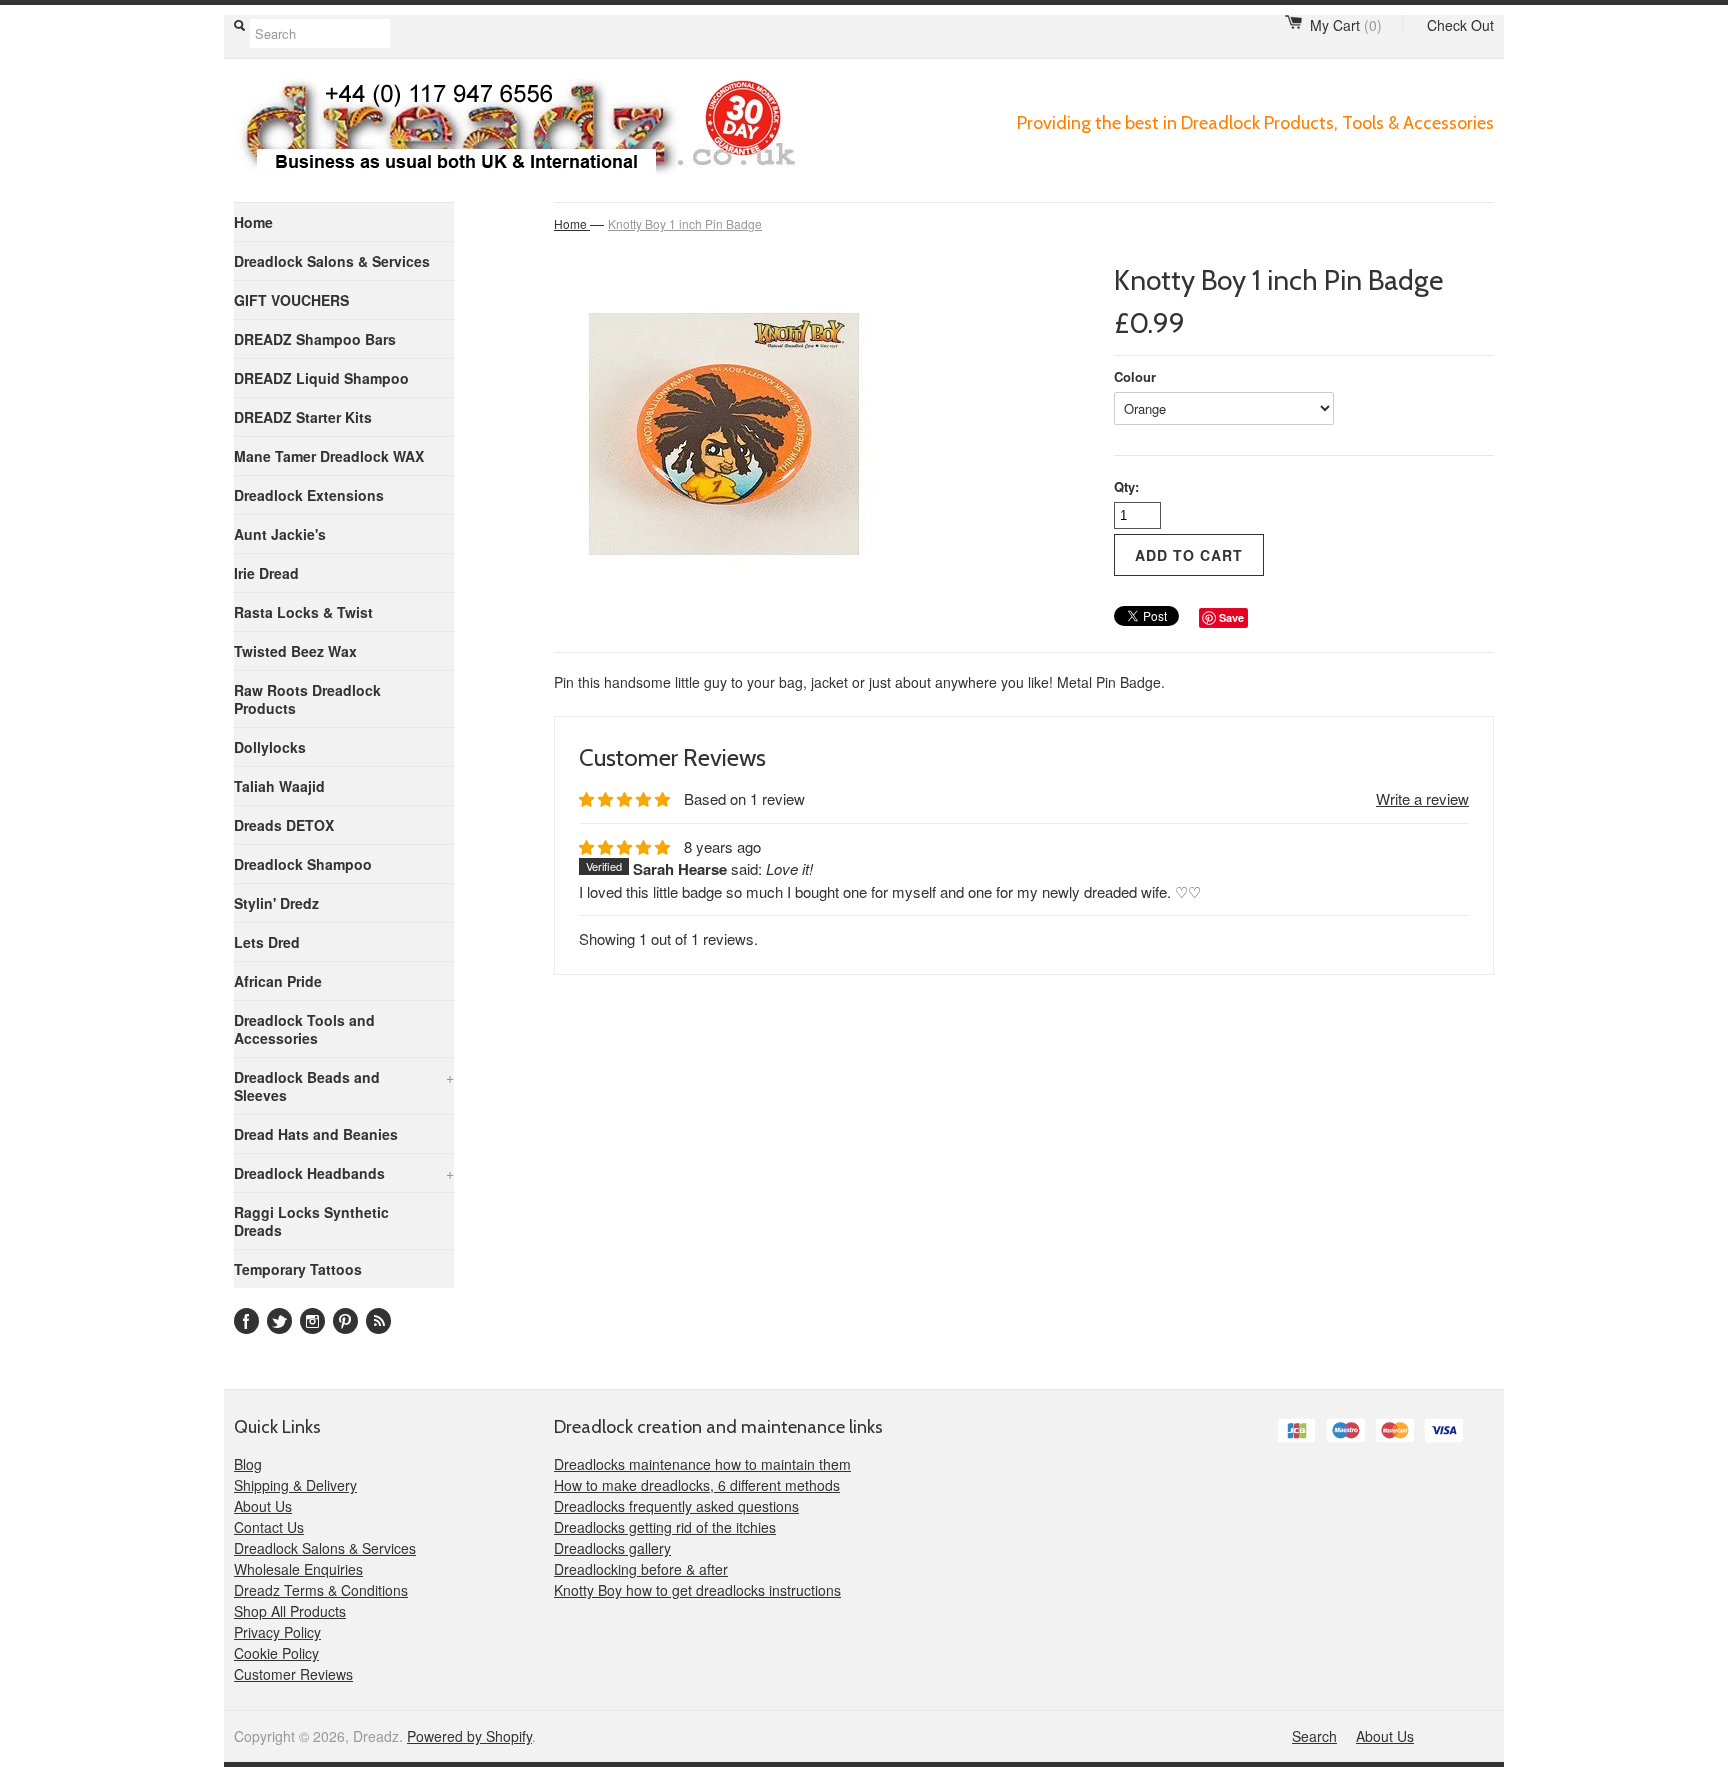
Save (1231, 617)
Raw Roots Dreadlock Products (307, 699)
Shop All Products (290, 1611)
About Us (263, 1506)
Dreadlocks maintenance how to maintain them (702, 1464)
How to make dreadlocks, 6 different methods (697, 1485)
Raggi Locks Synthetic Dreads (311, 1221)
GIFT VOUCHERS (291, 300)
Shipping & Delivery (295, 1485)
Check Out (1460, 25)
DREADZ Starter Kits (303, 417)
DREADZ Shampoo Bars (315, 339)
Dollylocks (270, 747)
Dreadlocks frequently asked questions (676, 1506)
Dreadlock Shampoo (303, 864)
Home (253, 222)
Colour (1135, 376)
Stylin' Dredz (276, 903)
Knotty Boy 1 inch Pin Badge (685, 223)
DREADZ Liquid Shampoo (321, 378)
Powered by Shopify (469, 1736)
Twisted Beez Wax (295, 651)
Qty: (1126, 486)
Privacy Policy (277, 1632)
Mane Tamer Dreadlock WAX (329, 456)
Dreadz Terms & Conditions (321, 1590)
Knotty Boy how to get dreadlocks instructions (697, 1590)
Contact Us (269, 1527)
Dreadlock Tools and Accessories (304, 1029)
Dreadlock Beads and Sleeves (344, 1086)
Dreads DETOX (284, 825)
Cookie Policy (276, 1653)
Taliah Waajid (279, 786)
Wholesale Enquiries (298, 1569)
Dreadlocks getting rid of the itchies (665, 1527)
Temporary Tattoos (298, 1269)
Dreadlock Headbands (344, 1173)
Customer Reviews (293, 1674)
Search (1314, 1736)
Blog (248, 1464)
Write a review (1422, 798)
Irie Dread (266, 573)
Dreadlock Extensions (309, 495)
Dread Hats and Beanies (316, 1134)
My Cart (1346, 25)
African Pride (278, 981)
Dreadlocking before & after (641, 1569)
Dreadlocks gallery (612, 1548)
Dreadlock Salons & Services (332, 261)
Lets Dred (267, 942)
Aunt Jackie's (280, 534)
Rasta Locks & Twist (303, 612)
